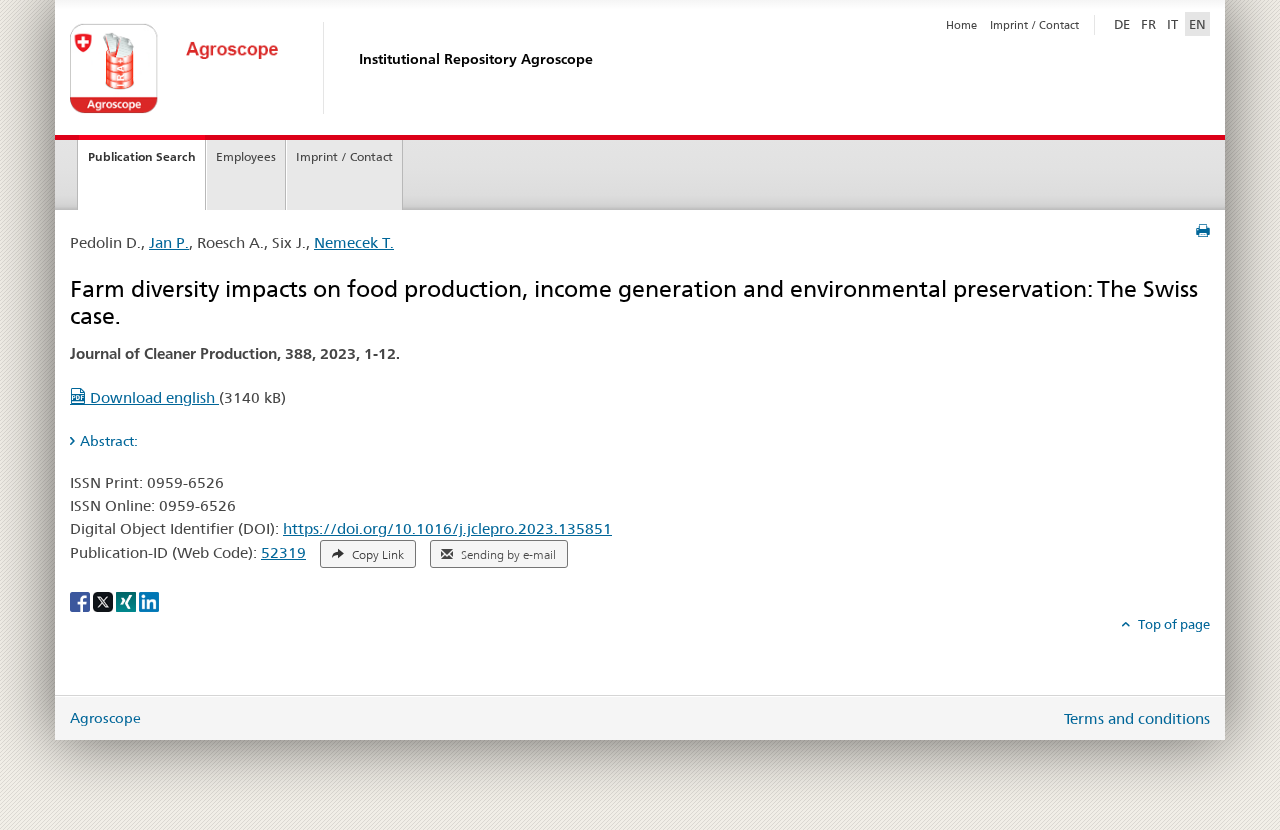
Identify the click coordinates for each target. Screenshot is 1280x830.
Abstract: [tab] (109, 441)
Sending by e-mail (507, 555)
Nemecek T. (354, 242)
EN (1197, 24)
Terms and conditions (1137, 718)
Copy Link (376, 555)
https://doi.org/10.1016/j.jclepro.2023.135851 (447, 528)
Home (961, 25)
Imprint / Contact (1034, 25)
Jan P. (169, 242)
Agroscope (105, 718)
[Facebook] (81, 600)
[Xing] (127, 600)
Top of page (1172, 624)
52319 (283, 552)
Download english (152, 397)
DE (1124, 23)
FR (1148, 24)
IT (1172, 24)
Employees (246, 156)
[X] (104, 600)
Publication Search (142, 156)
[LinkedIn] (149, 600)
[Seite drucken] (1203, 231)
